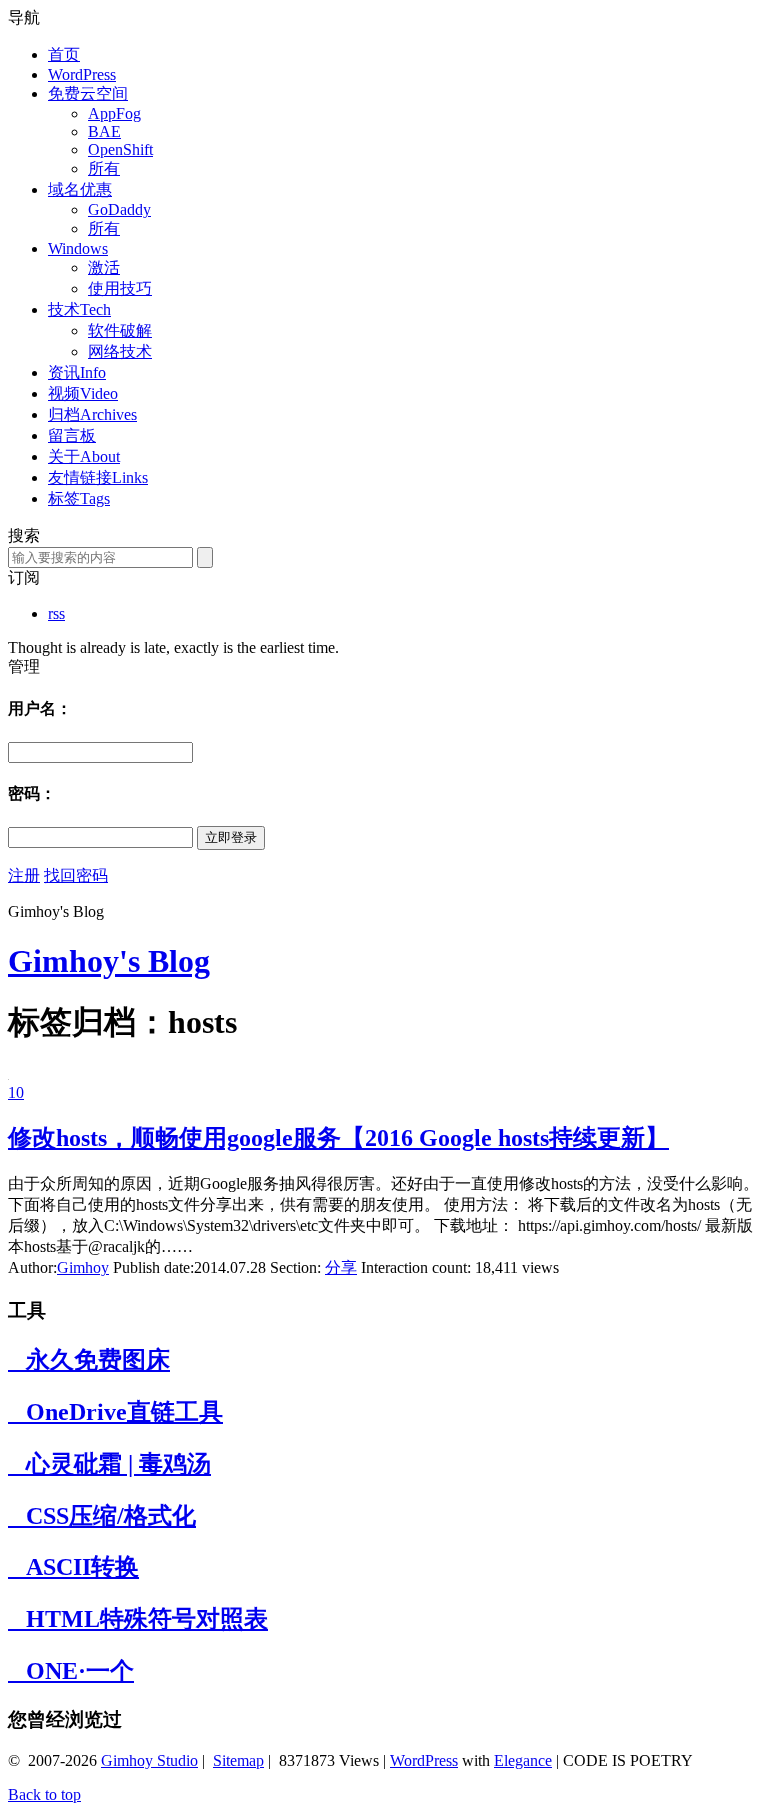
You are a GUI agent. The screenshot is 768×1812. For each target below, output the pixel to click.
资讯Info (77, 372)
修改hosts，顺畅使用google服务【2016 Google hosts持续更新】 (338, 1138)
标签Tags (79, 498)
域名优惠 (80, 189)
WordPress (82, 74)
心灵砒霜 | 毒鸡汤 (109, 1464)
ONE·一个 (71, 1671)
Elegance (523, 1760)
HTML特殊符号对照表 (138, 1619)
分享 (341, 1267)
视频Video (83, 393)
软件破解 (120, 330)
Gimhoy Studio (149, 1760)
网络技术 (120, 351)
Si (219, 1760)
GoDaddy (119, 209)
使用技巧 (120, 288)
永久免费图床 (89, 1360)
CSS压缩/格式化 (102, 1516)
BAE (104, 131)
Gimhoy (83, 1267)
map (250, 1760)
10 (16, 1092)
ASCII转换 (73, 1567)
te (231, 1760)
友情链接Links (98, 477)
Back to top (44, 1794)
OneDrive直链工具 (115, 1412)
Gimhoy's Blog (109, 961)
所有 (104, 168)
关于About (84, 456)
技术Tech (79, 309)
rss (56, 613)
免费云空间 (88, 93)
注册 (24, 875)
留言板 (72, 435)
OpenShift (120, 149)
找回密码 (76, 875)
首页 (64, 54)
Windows (78, 248)
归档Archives (92, 414)
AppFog (114, 113)
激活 (104, 267)
